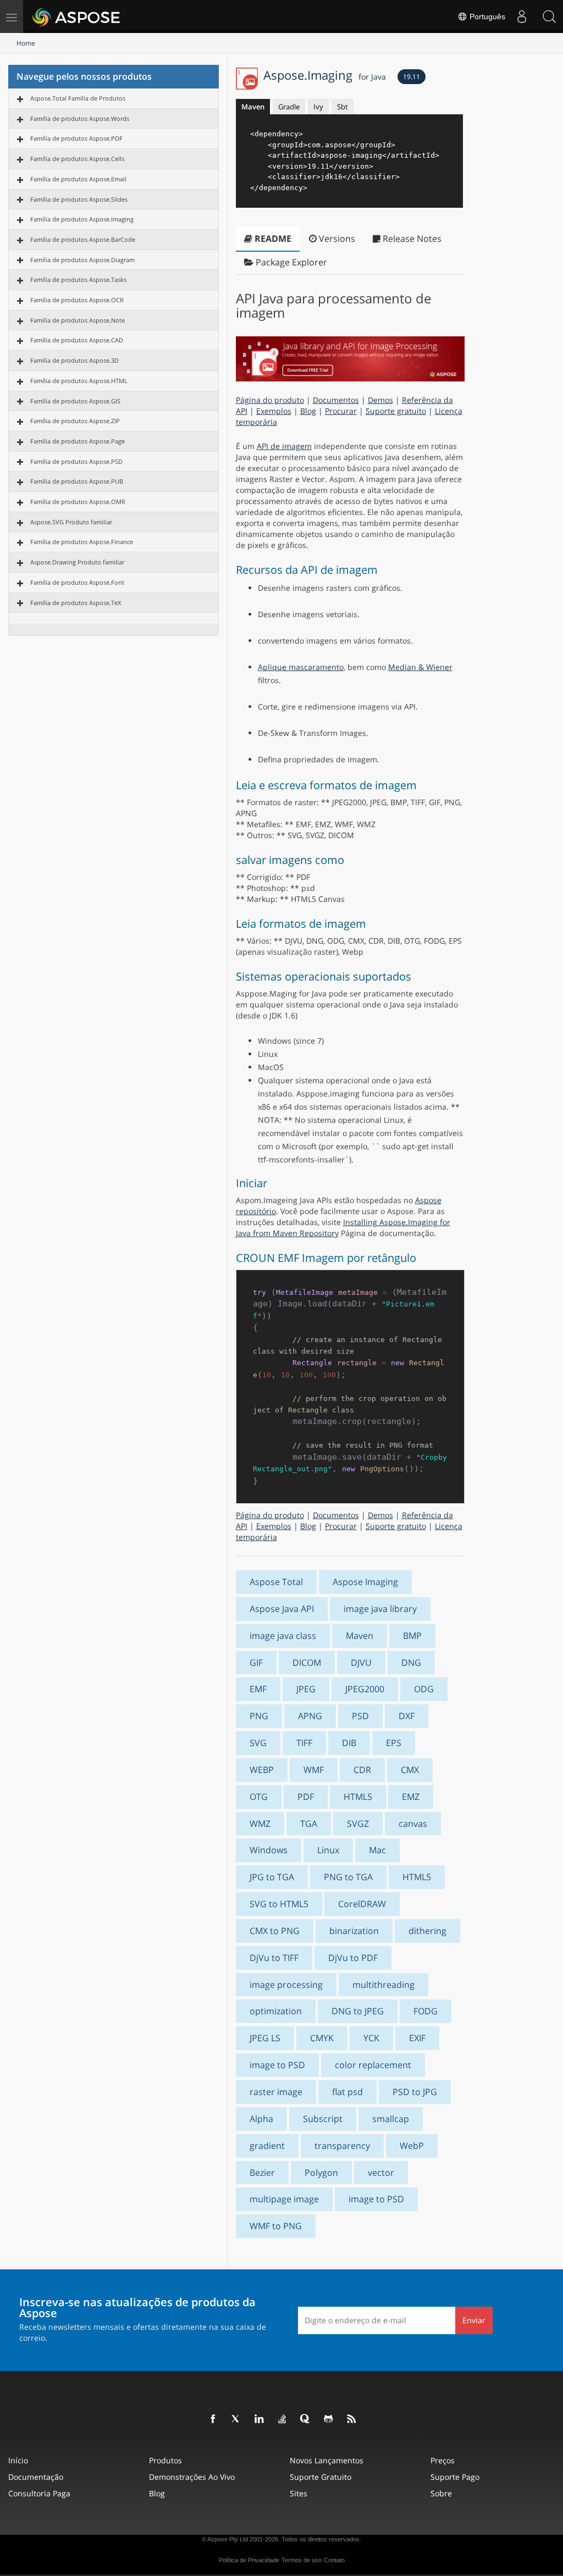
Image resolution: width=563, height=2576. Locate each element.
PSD (360, 1716)
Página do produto (270, 400)
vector (381, 2173)
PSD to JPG (415, 2092)
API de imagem (284, 446)
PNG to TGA (348, 1877)
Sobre (441, 2493)
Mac (377, 1850)
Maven (253, 107)
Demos (380, 400)
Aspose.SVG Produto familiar (71, 522)
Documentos (336, 400)
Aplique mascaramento (301, 667)
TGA (309, 1824)
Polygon (321, 2173)
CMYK (322, 2038)
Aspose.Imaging (325, 75)
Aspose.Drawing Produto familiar (77, 562)
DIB (349, 1743)
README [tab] (272, 239)
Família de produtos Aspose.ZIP (75, 421)
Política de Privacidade (249, 2560)
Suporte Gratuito (321, 2477)
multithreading (383, 1985)
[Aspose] (77, 16)
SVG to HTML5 (279, 1904)
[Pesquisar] (549, 16)
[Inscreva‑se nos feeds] (352, 2419)
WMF (314, 1770)
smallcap (391, 2119)
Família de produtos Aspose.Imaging (82, 219)
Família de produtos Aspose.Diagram (82, 260)
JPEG (306, 1689)
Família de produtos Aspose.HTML (79, 381)
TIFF (304, 1743)
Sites (299, 2493)
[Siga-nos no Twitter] (236, 2419)
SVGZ (358, 1824)
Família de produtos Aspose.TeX (76, 603)
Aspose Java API (282, 1609)
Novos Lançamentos (327, 2460)
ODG (424, 1689)
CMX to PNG (275, 1931)
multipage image (284, 2199)
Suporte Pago (455, 2477)
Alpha (261, 2119)
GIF (256, 1663)
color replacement (373, 2065)
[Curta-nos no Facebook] (213, 2419)
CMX (410, 1770)
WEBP (262, 1770)
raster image (276, 2092)
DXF (407, 1716)
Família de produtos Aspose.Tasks (78, 279)
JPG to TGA (272, 1877)
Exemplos (274, 411)
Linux (328, 1850)
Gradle (289, 107)
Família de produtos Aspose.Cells (77, 159)
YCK (371, 2038)
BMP (412, 1636)
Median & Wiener (420, 667)
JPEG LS (265, 2038)
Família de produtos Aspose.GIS (75, 401)
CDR (362, 1770)
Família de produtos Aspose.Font (77, 582)
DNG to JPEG (358, 2011)
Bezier (262, 2173)
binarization (354, 1931)
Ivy (318, 107)
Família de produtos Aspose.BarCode (83, 239)
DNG (411, 1663)
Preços (443, 2460)
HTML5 (358, 1797)
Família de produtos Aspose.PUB (77, 481)
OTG (259, 1797)
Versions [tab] (336, 239)
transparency (342, 2146)
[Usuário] (522, 16)
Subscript (323, 2119)
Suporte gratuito (396, 411)
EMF (258, 1689)
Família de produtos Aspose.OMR (78, 502)
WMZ (260, 1824)
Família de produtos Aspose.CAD (77, 340)
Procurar (341, 411)
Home (26, 43)
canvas (413, 1824)
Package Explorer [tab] (290, 262)
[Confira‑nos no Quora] (306, 2419)
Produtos (165, 2460)
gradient (267, 2146)
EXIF (417, 2038)
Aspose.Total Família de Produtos (78, 98)
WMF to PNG (276, 2226)
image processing (286, 1985)
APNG (310, 1716)
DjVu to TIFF (274, 1958)
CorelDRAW (362, 1904)
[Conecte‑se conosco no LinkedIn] (260, 2419)
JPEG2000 (365, 1689)
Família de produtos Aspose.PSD (76, 461)
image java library (380, 1609)
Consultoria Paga (39, 2493)
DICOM (307, 1663)
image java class (283, 1636)
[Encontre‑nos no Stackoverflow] (283, 2419)
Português (486, 16)
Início (18, 2460)
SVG (258, 1743)
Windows (269, 1850)
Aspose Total (276, 1582)
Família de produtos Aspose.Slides (79, 199)
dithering (427, 1931)
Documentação (36, 2477)
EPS (394, 1743)
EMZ (411, 1797)
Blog (308, 411)
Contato (334, 2560)
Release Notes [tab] (411, 239)
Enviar (474, 2320)
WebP (412, 2146)
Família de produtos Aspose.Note (78, 320)
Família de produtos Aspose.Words (80, 118)
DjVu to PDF (353, 1958)
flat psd (347, 2092)
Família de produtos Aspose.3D (74, 360)
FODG (426, 2011)
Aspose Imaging (365, 1582)
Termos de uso (302, 2560)
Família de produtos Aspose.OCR (77, 300)
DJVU (361, 1663)
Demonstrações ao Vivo (192, 2477)
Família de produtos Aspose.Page (78, 441)
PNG (259, 1716)
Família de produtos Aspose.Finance (82, 542)
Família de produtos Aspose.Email (78, 179)
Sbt (343, 107)
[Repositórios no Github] (329, 2419)
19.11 (412, 77)
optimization (276, 2011)
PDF (306, 1797)
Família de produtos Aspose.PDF (76, 138)
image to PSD (277, 2065)
